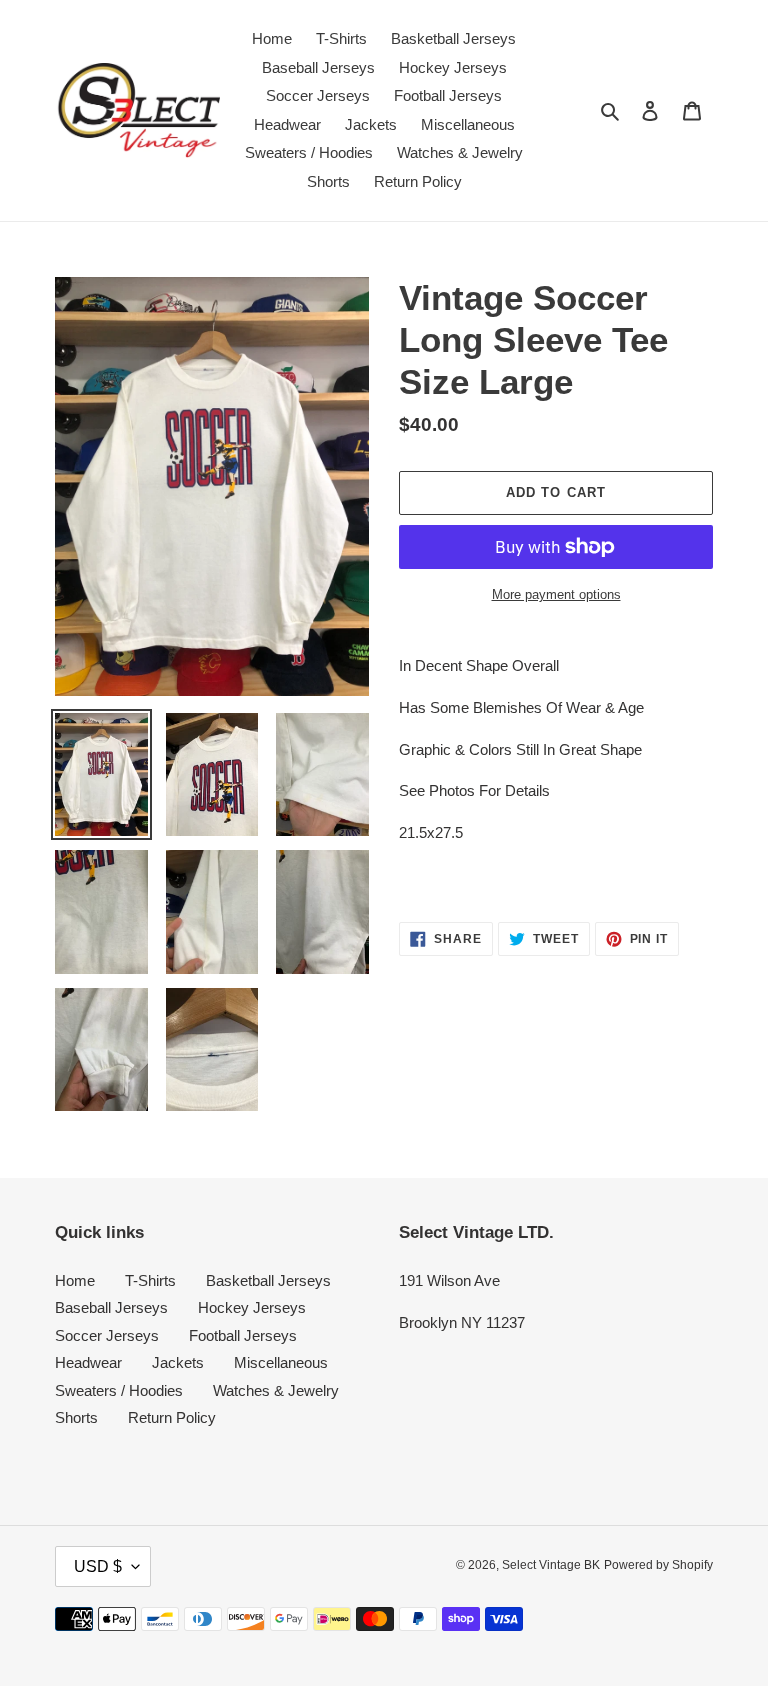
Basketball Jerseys (268, 1280)
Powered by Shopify (658, 1565)
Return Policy (172, 1417)
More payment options (556, 594)
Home (75, 1280)
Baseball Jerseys (111, 1307)
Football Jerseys (243, 1335)
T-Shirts (150, 1280)
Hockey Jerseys (252, 1307)
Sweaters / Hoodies (119, 1390)
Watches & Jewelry (276, 1390)
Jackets (178, 1362)
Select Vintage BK (551, 1565)
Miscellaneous (281, 1362)
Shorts (76, 1417)
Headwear (88, 1362)
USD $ (98, 1566)
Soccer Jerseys (107, 1335)
